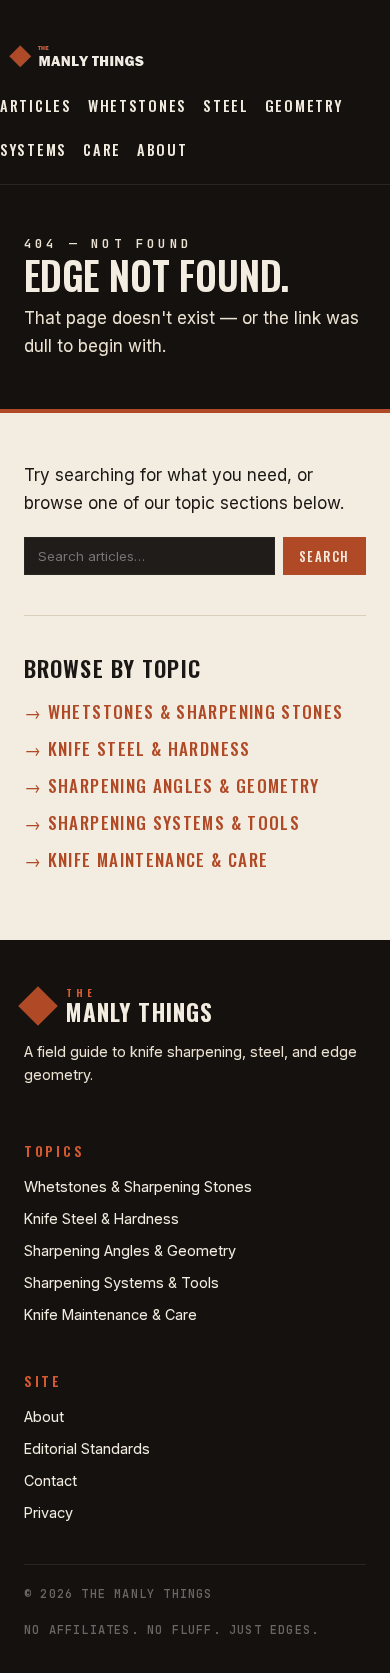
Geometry (304, 105)
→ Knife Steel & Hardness (137, 748)
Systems (33, 149)
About (162, 149)
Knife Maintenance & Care (110, 1314)
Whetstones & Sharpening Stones (138, 1186)
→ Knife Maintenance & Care (146, 859)
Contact (50, 1480)
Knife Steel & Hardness (101, 1218)
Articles (36, 105)
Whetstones (137, 105)
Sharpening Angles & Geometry (130, 1250)
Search (324, 556)
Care (102, 149)
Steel (226, 105)
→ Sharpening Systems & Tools (162, 822)
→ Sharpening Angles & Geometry (172, 785)
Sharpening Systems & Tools (121, 1282)
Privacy (48, 1512)
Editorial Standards (87, 1448)
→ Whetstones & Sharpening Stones (184, 711)
